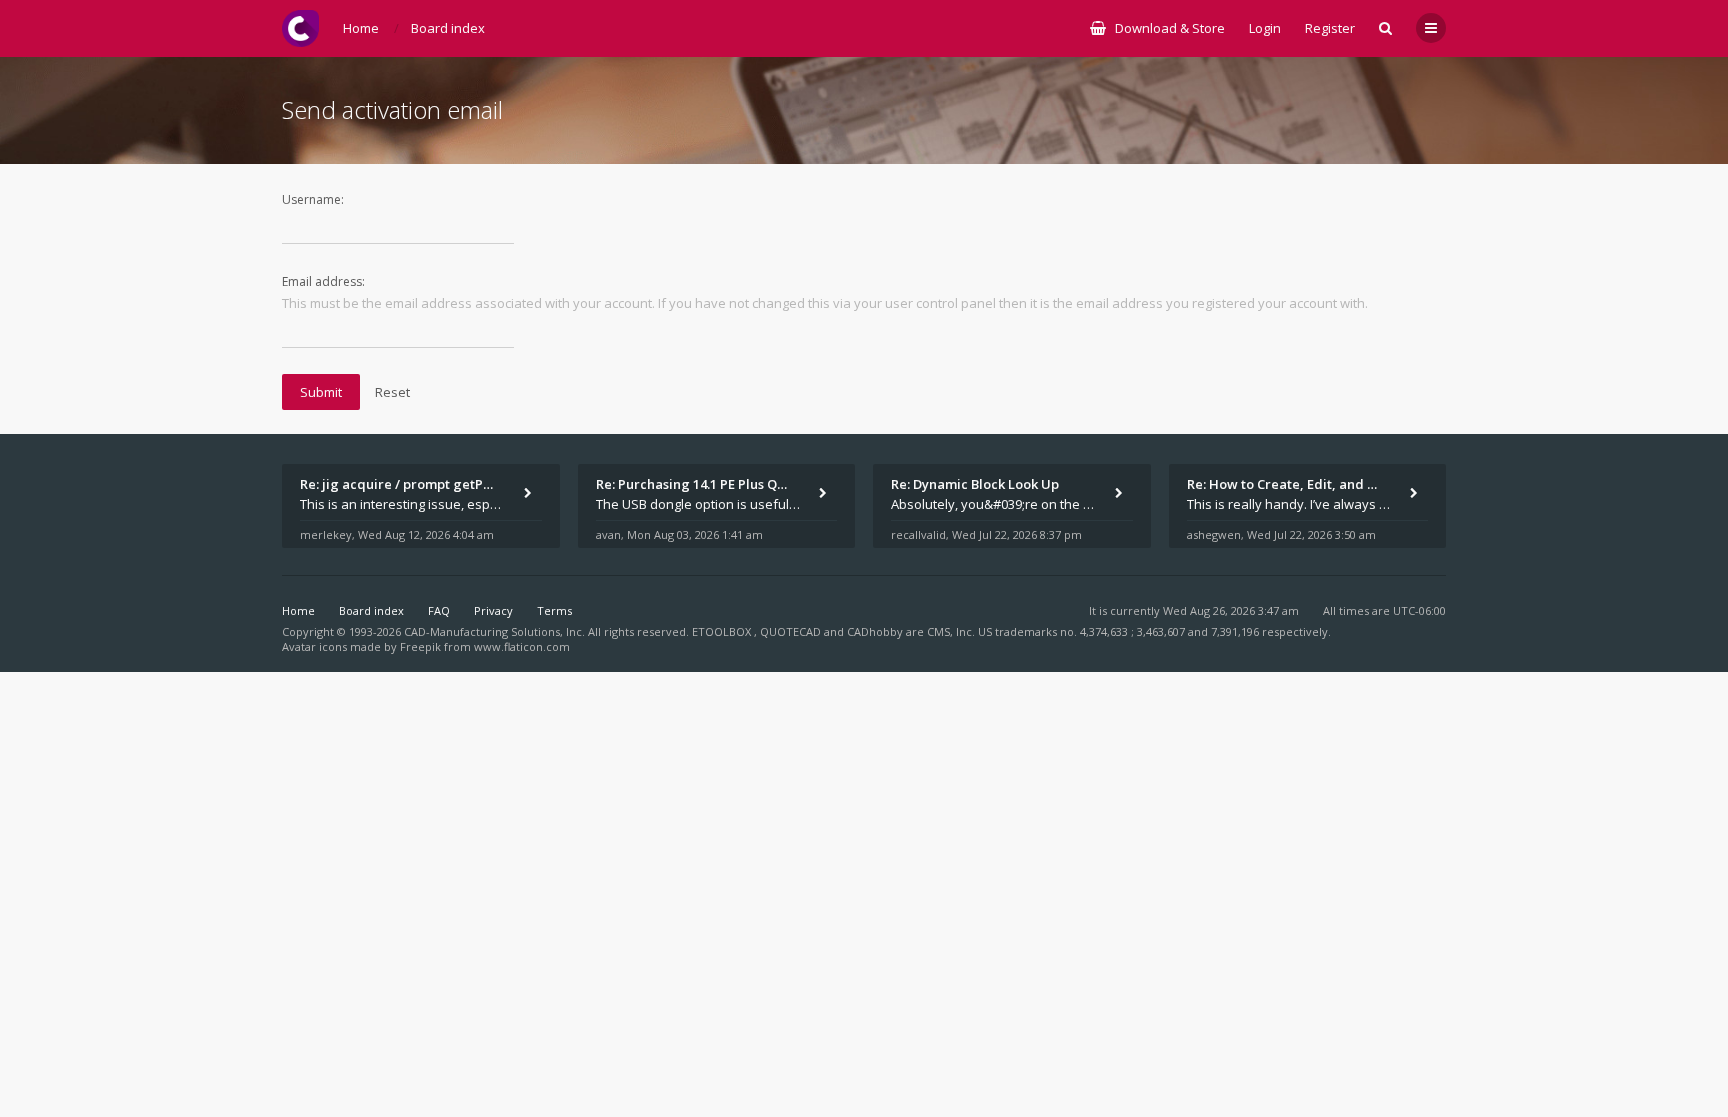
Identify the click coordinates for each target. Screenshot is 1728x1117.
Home (298, 610)
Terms (554, 610)
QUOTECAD (792, 631)
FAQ (439, 610)
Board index (371, 610)
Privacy (493, 610)
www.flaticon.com (522, 646)
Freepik (420, 646)
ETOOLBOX (723, 631)
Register (1330, 28)
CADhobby (875, 631)
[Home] (300, 28)
